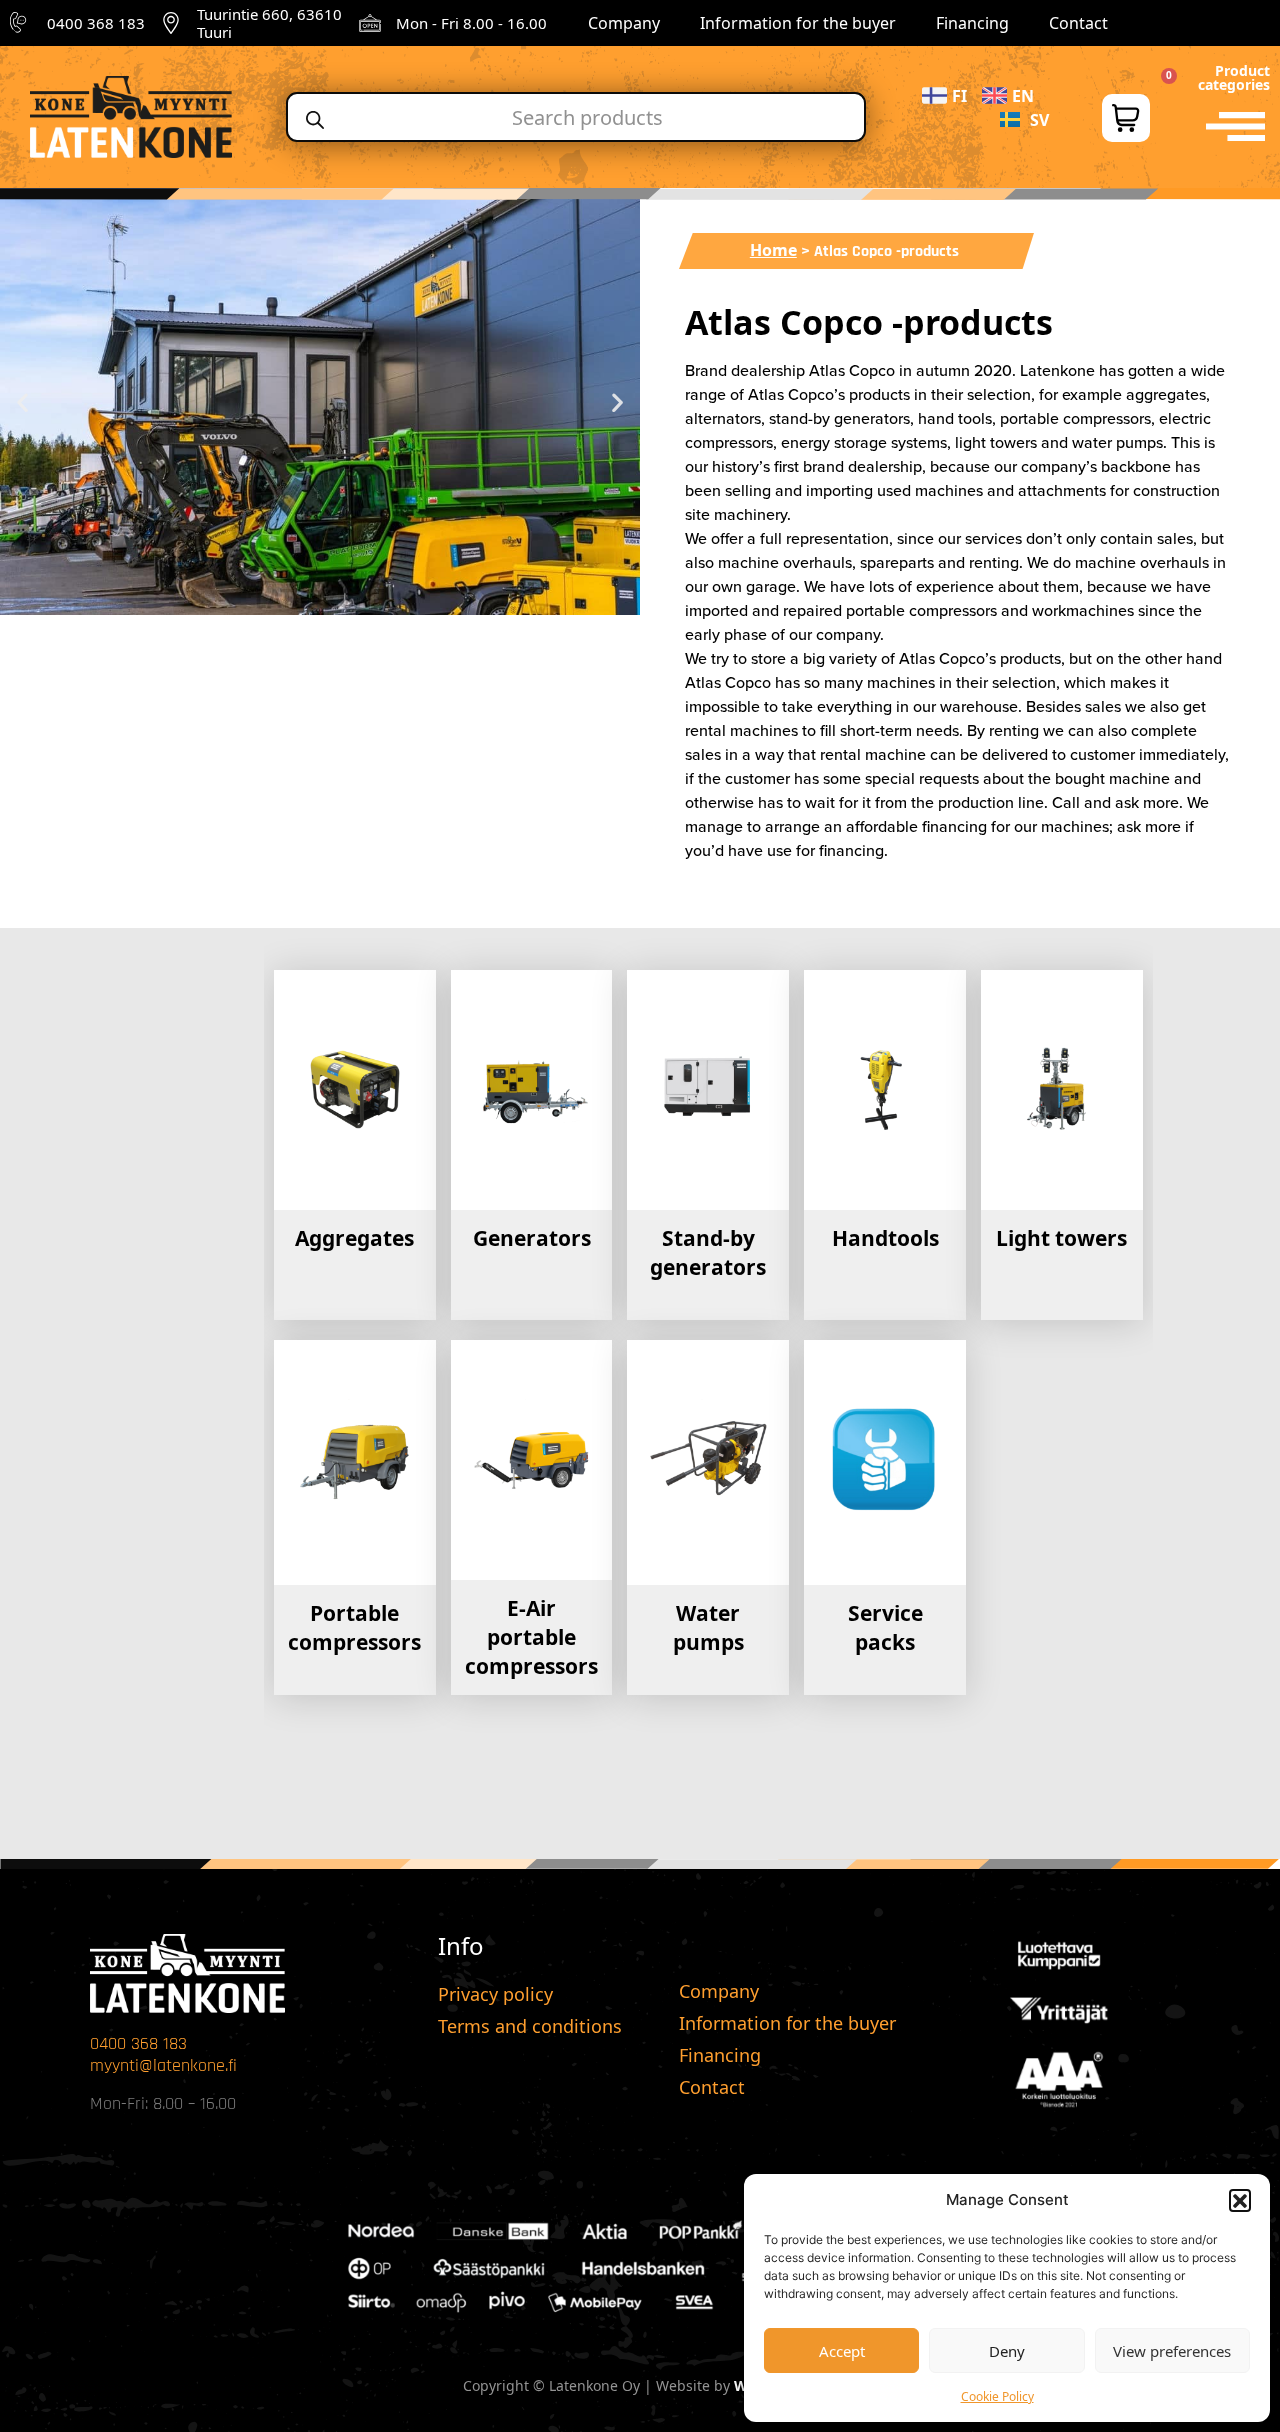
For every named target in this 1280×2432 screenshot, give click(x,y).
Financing (972, 23)
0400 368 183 (96, 23)
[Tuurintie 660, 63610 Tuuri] (171, 23)
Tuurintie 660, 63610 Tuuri (269, 23)
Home (773, 250)
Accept (842, 2351)
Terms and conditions (530, 2026)
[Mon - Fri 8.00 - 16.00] (370, 23)
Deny (1007, 2351)
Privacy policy (495, 1994)
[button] (1240, 2200)
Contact (1078, 23)
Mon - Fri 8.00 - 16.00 (471, 23)
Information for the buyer (798, 23)
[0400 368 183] (21, 23)
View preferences (1172, 2351)
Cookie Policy (997, 2396)
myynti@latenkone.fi (163, 2065)
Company (624, 23)
